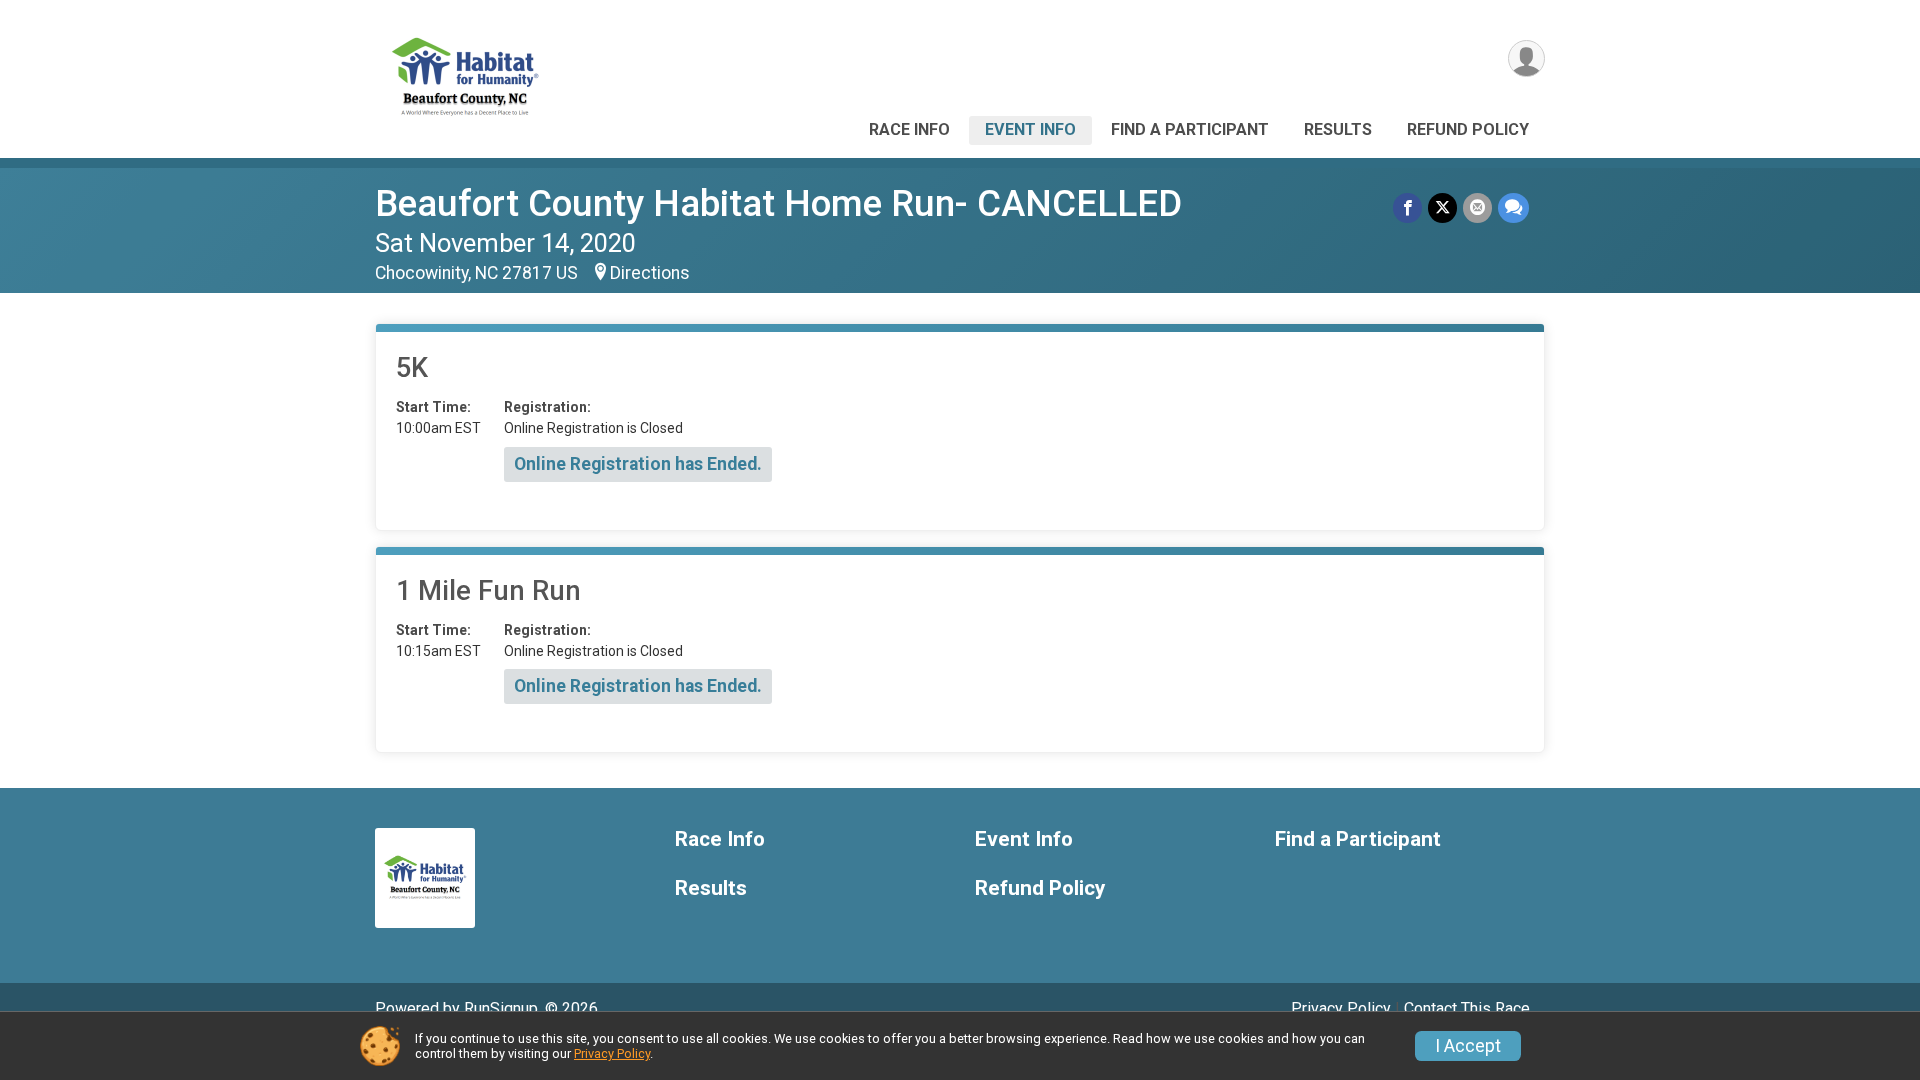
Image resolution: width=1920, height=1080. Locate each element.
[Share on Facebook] (1407, 207)
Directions (650, 273)
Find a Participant (1190, 129)
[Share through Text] (1513, 207)
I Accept (1468, 1046)
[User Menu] (1526, 58)
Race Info (909, 129)
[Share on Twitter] (1442, 207)
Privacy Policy (1341, 1008)
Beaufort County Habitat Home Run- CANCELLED (778, 203)
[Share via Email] (1477, 207)
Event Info (1030, 129)
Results (1338, 129)
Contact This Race (1467, 1008)
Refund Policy (1468, 129)
